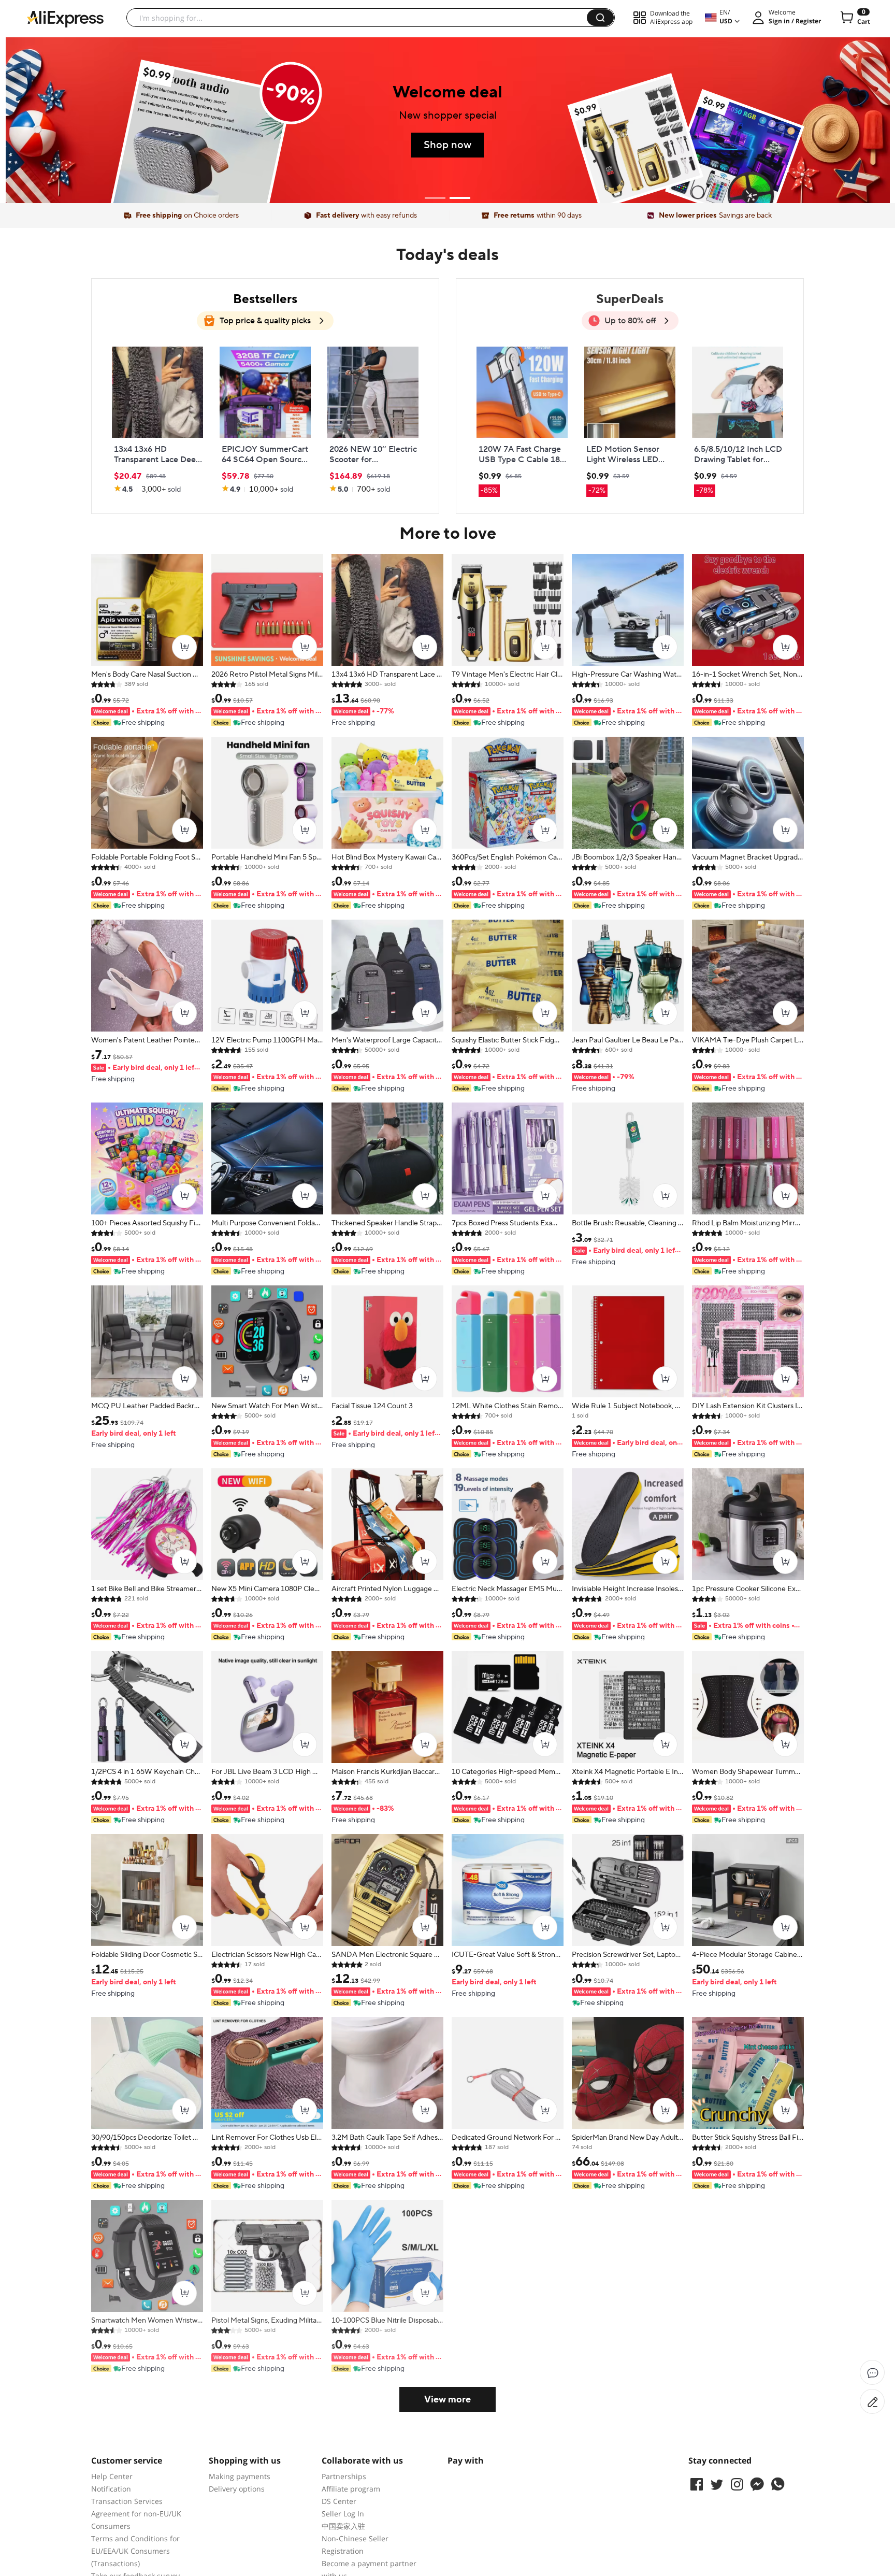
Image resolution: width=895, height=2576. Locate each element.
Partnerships (344, 2476)
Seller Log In (343, 2514)
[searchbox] (360, 18)
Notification (111, 2489)
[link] (157, 420)
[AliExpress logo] (65, 18)
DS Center (339, 2501)
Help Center (112, 2476)
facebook (697, 2484)
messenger (757, 2484)
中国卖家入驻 (343, 2526)
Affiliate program (351, 2489)
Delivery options (237, 2489)
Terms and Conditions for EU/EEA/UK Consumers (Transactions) (135, 2551)
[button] (600, 18)
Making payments (240, 2476)
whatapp (777, 2484)
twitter (717, 2484)
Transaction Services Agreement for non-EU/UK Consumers (136, 2514)
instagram (737, 2484)
